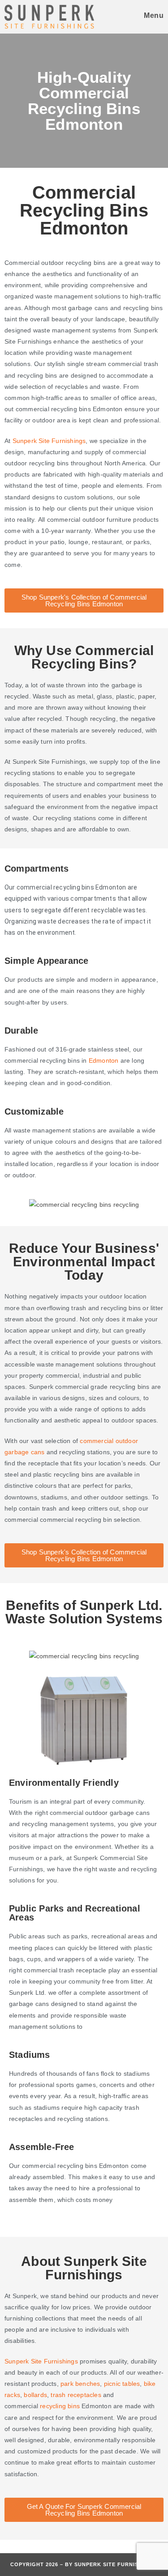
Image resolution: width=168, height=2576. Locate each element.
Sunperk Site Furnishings (41, 2361)
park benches (80, 2384)
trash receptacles (76, 2395)
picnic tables (122, 2384)
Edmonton (104, 1060)
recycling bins (60, 2406)
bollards (35, 2395)
